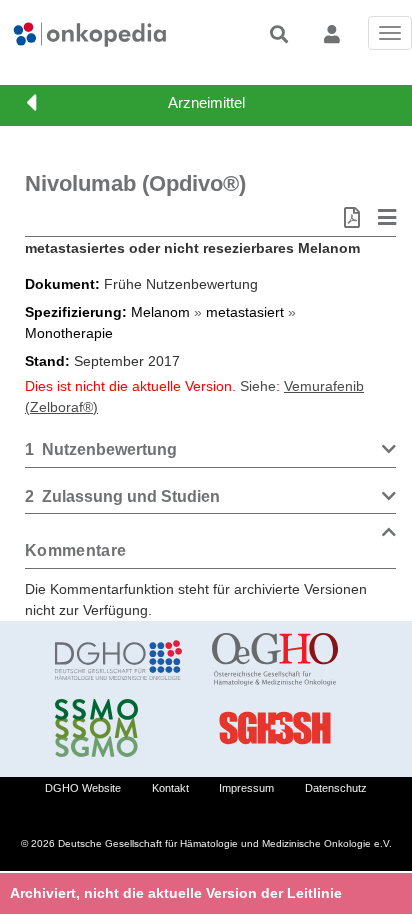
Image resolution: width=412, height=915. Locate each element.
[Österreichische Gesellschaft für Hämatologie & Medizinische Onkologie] (275, 660)
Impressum (246, 788)
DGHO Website (83, 788)
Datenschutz (336, 788)
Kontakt (170, 788)
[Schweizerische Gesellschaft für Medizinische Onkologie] (118, 728)
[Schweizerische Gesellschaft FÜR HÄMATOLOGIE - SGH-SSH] (275, 728)
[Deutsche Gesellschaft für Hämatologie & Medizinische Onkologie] (118, 660)
